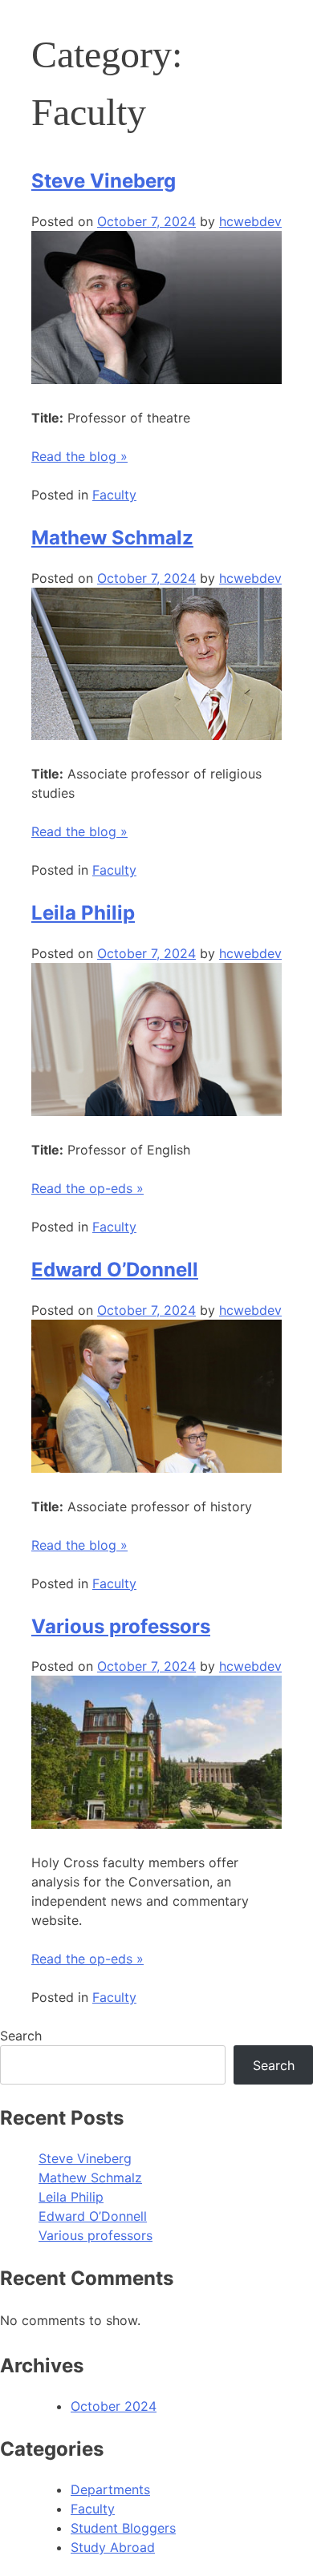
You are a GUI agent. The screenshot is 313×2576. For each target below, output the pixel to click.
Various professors (121, 1626)
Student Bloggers (123, 2528)
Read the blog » (79, 456)
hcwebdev (250, 221)
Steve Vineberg (104, 181)
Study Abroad (113, 2547)
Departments (110, 2489)
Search (21, 2036)
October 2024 (114, 2406)
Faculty (114, 495)
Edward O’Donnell (115, 1270)
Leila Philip (83, 913)
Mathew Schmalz (112, 538)
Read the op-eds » (87, 1188)
